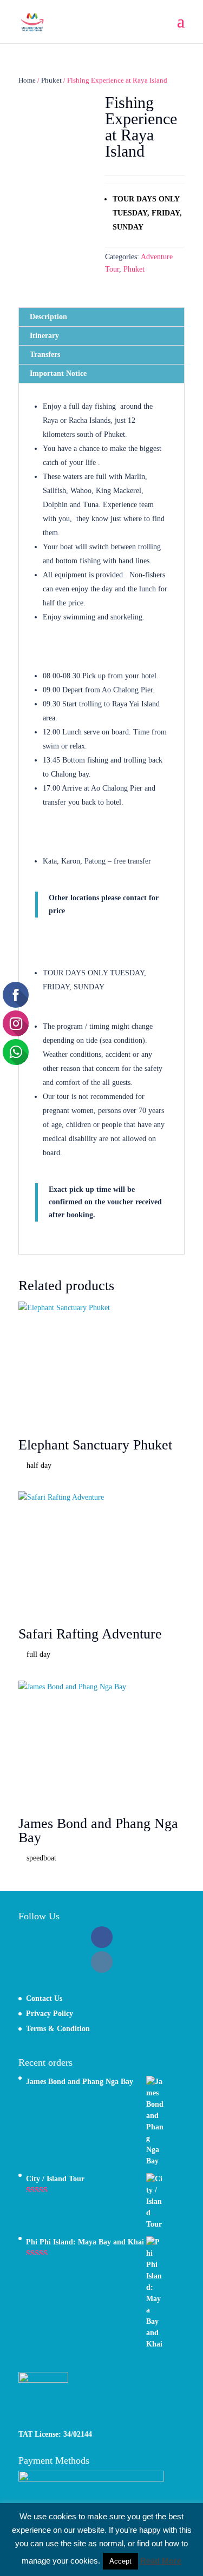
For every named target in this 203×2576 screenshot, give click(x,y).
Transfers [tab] (45, 355)
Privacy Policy (50, 2014)
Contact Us (44, 1998)
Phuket (51, 80)
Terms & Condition (58, 2029)
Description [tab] (48, 317)
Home (27, 80)
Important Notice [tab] (58, 373)
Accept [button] (120, 2561)
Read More (161, 2561)
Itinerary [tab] (44, 336)
